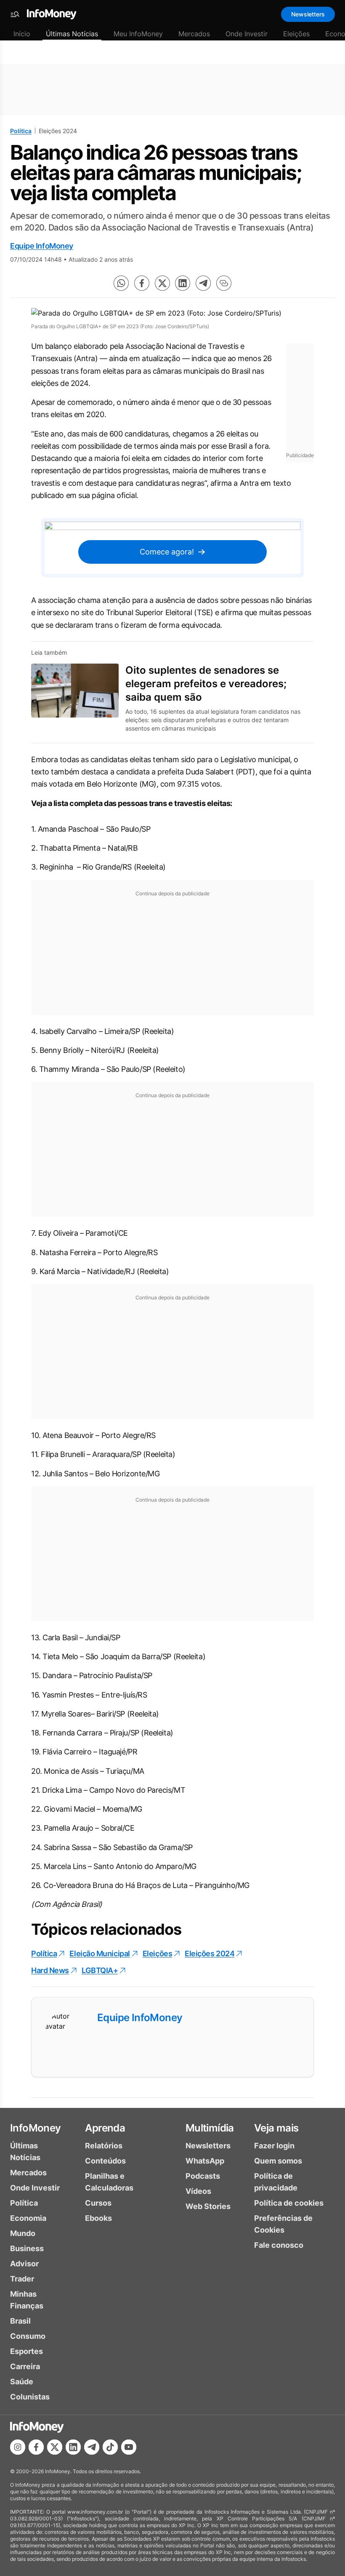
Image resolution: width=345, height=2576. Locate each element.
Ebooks (98, 2218)
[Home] (52, 14)
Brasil (20, 2321)
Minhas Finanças (27, 2300)
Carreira (25, 2366)
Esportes (27, 2351)
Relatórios (104, 2146)
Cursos (98, 2203)
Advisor (24, 2264)
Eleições (296, 34)
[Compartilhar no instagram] (18, 2447)
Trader (22, 2279)
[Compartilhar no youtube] (129, 2447)
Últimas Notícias (72, 34)
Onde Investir (247, 34)
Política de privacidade (276, 2182)
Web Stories (208, 2206)
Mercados (194, 34)
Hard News (50, 1970)
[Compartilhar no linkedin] (183, 283)
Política (21, 131)
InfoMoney (36, 2128)
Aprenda (105, 2128)
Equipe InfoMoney (42, 246)
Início (22, 34)
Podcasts (203, 2176)
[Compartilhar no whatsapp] (121, 283)
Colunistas (30, 2397)
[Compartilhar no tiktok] (110, 2447)
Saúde (22, 2382)
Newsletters (308, 14)
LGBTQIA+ (100, 1970)
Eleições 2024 (210, 1953)
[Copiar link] (224, 283)
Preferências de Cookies (283, 2224)
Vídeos (198, 2191)
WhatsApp (205, 2161)
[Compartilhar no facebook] (142, 283)
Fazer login (274, 2146)
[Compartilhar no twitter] (162, 283)
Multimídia (210, 2128)
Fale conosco (279, 2245)
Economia (28, 2218)
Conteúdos (105, 2161)
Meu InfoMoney (138, 34)
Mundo (23, 2233)
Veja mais (276, 2128)
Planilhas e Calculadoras (109, 2182)
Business (27, 2248)
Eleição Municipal (100, 1953)
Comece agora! (167, 552)
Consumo (28, 2336)
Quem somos (278, 2161)
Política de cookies (289, 2203)
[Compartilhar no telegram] (203, 283)
